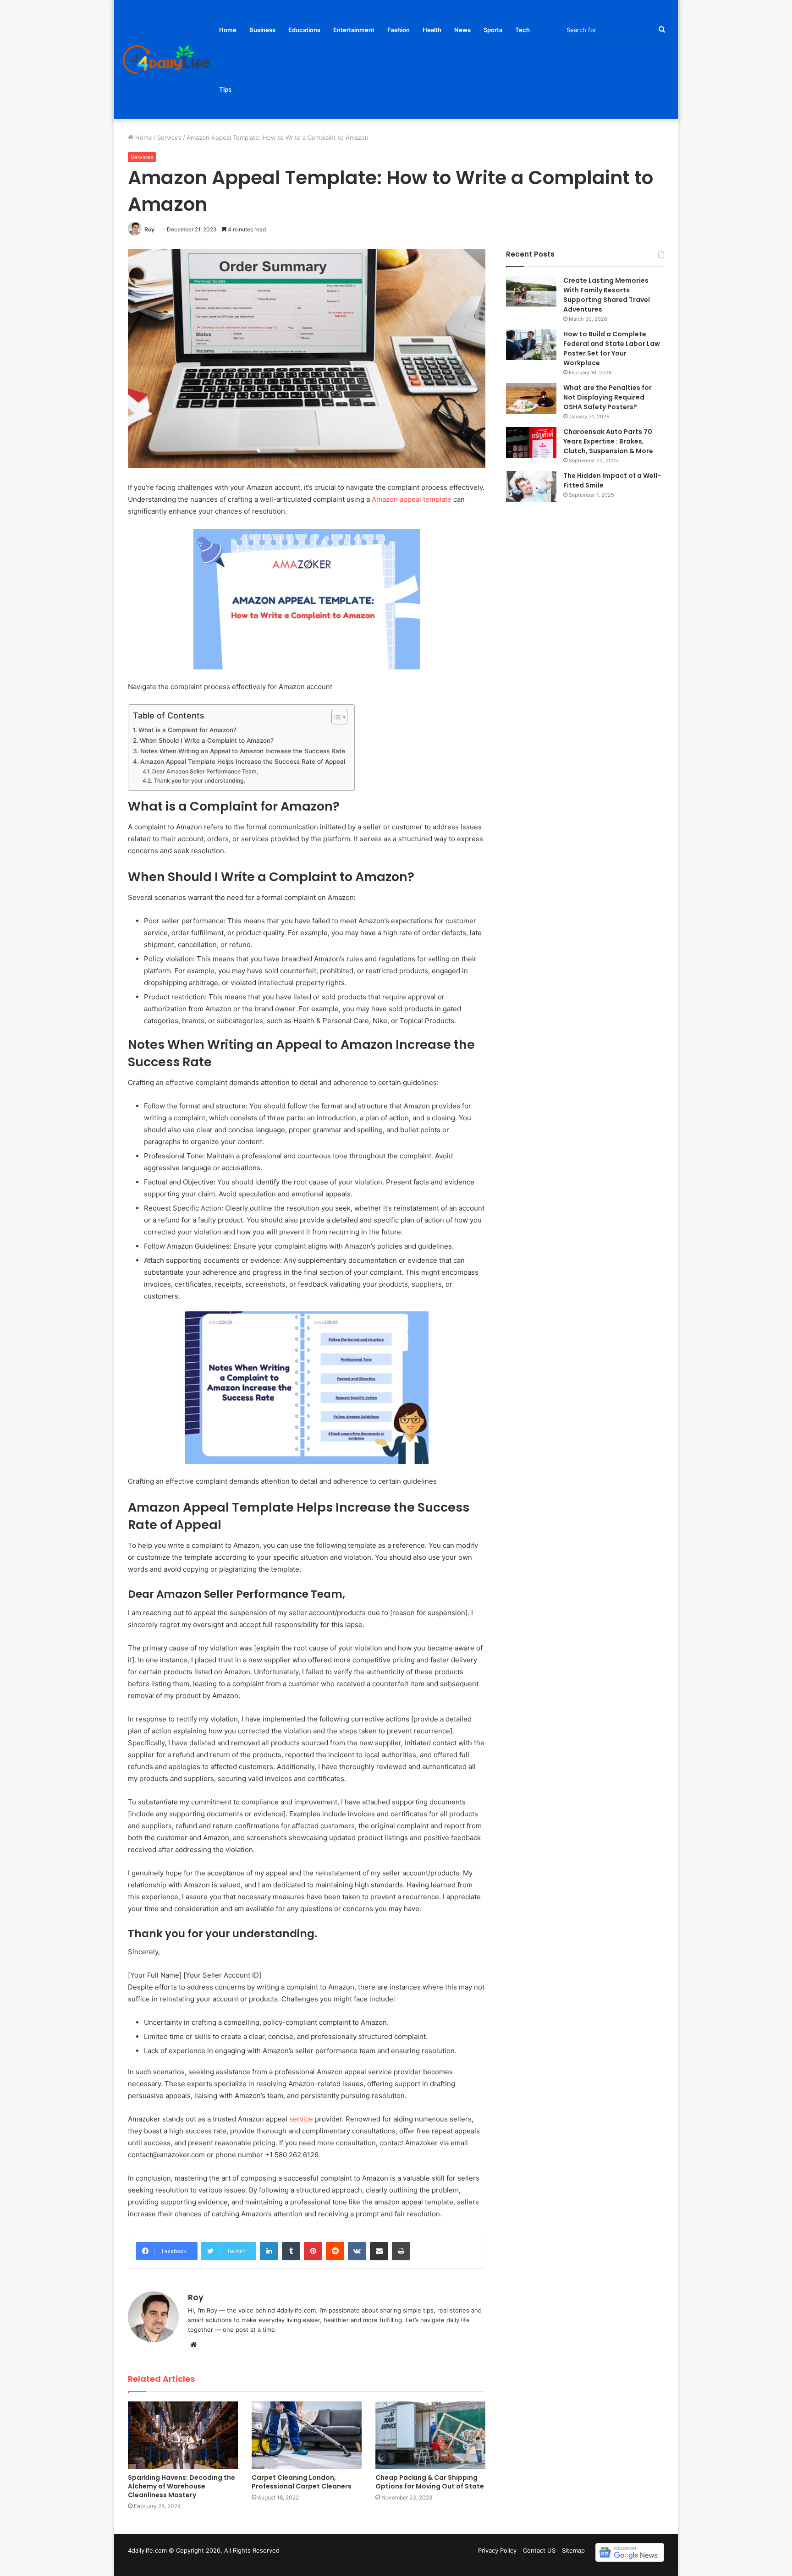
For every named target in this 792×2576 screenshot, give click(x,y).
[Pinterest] (313, 2251)
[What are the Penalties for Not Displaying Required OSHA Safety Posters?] (531, 398)
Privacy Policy (497, 2550)
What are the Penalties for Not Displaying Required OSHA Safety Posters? (608, 397)
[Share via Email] (379, 2251)
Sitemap (573, 2550)
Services (169, 137)
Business (262, 30)
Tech (522, 30)
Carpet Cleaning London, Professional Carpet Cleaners (302, 2482)
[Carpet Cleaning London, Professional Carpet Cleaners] (307, 2435)
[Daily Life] (167, 60)
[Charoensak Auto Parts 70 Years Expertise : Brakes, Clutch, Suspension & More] (531, 442)
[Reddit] (335, 2251)
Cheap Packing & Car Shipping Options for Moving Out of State (430, 2482)
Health (432, 30)
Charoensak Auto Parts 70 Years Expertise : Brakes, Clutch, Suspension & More (609, 441)
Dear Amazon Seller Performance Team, (205, 771)
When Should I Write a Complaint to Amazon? (207, 740)
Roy (149, 229)
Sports (493, 30)
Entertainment (354, 30)
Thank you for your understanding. (199, 781)
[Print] (401, 2251)
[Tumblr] (291, 2251)
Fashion (399, 30)
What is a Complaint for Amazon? (187, 730)
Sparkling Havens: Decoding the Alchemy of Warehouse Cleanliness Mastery (181, 2486)
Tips (225, 89)
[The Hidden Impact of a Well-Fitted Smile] (531, 486)
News (462, 30)
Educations (304, 30)
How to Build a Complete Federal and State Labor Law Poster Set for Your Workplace (612, 348)
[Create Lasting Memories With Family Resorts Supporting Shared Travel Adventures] (531, 291)
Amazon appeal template (412, 499)
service (301, 2119)
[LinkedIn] (269, 2251)
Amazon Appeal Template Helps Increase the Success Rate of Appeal (243, 762)
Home (228, 30)
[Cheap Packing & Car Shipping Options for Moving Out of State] (430, 2435)
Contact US (539, 2550)
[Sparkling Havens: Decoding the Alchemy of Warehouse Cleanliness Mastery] (183, 2435)
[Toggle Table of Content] (335, 717)
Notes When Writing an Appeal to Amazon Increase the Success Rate (243, 751)
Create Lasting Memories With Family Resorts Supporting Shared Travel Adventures (607, 295)
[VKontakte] (357, 2251)
